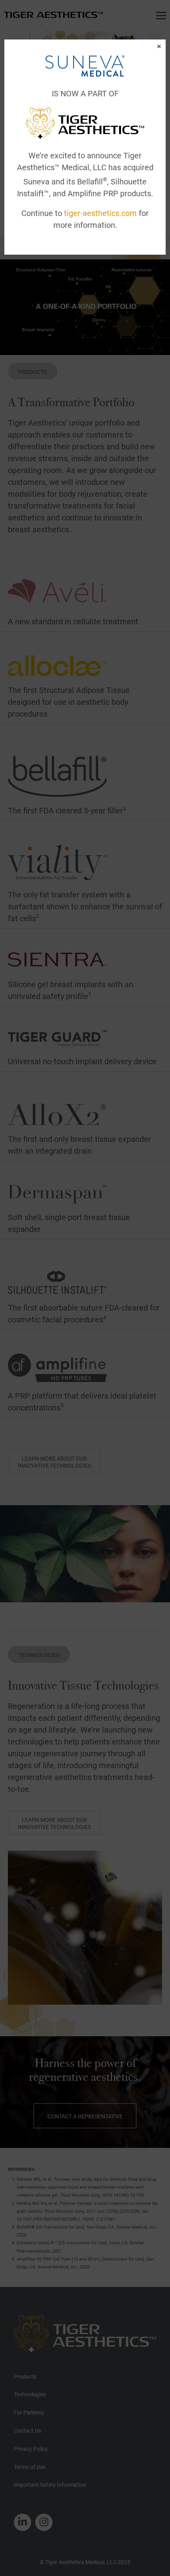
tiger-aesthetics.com (100, 213)
